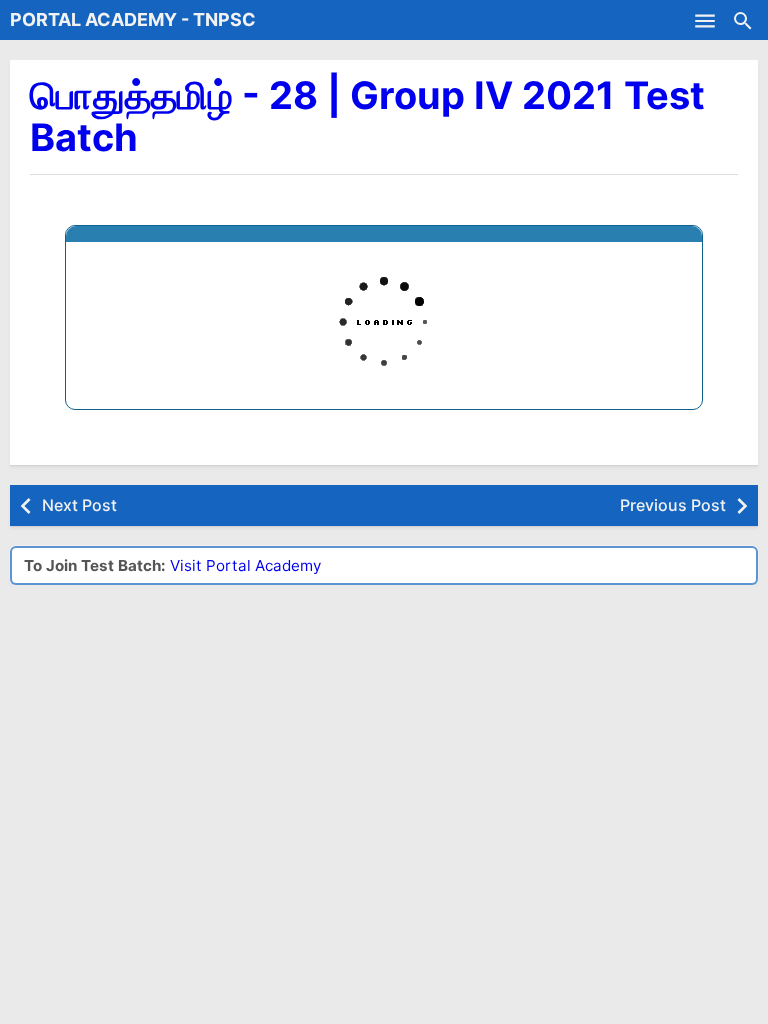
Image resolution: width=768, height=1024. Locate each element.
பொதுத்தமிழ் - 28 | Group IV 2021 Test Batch (367, 116)
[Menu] (705, 20)
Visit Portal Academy (245, 565)
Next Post (79, 505)
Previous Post (673, 505)
